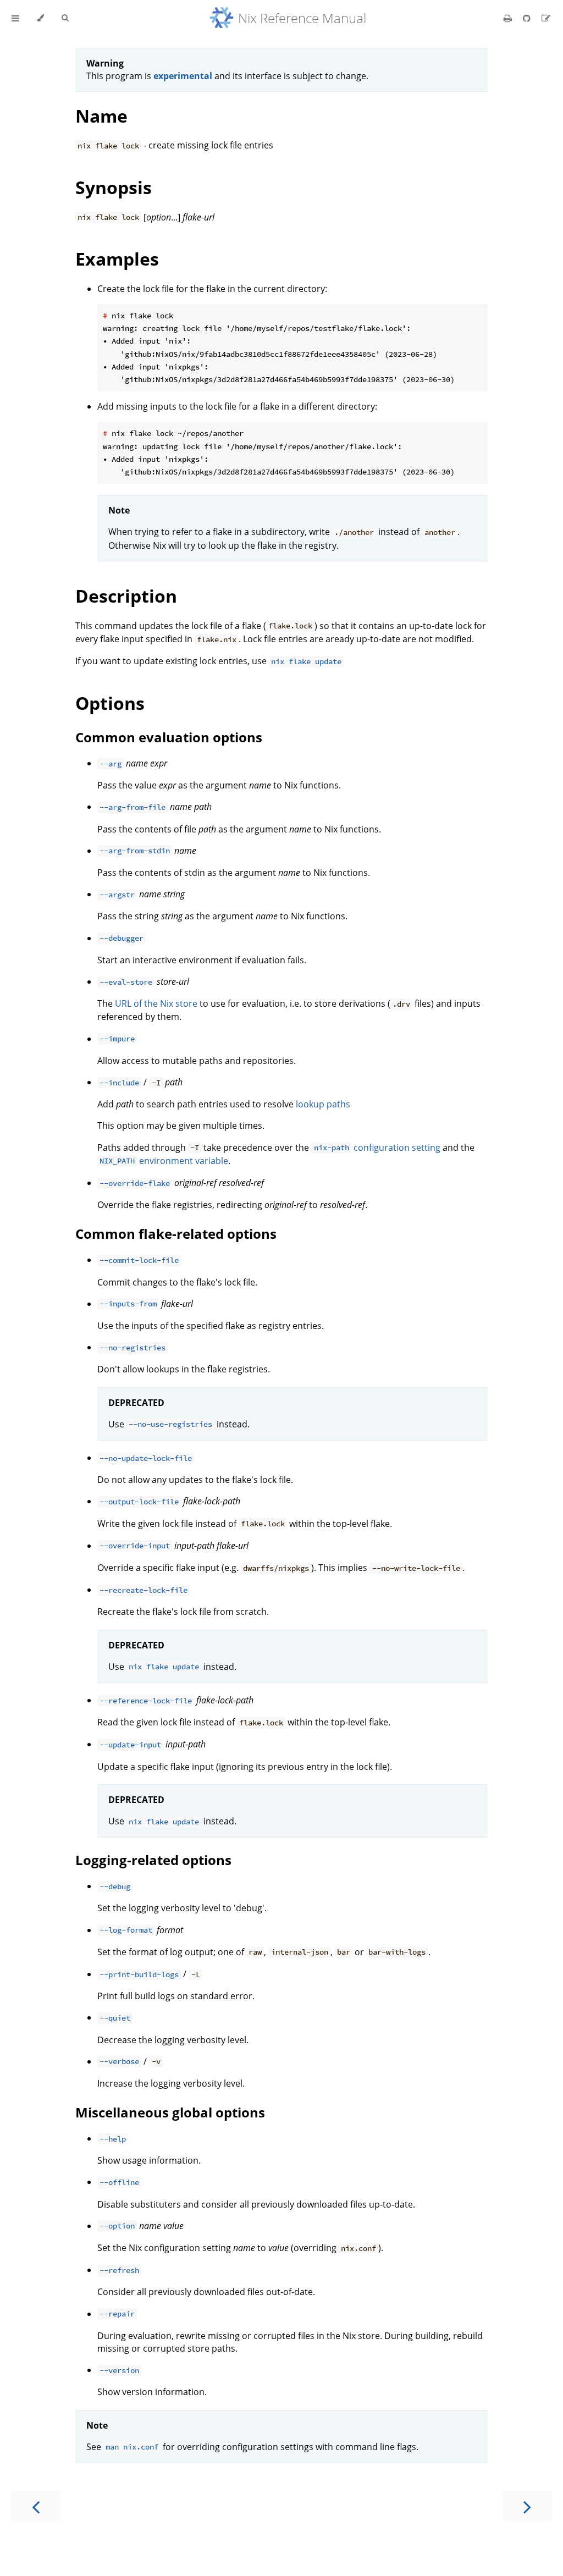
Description (126, 596)
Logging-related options (153, 1860)
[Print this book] (509, 18)
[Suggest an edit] (546, 18)
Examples (117, 259)
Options (110, 703)
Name (101, 116)
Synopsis (114, 187)
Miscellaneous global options (170, 2112)
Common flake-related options (176, 1234)
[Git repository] (528, 18)
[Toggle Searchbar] (65, 18)
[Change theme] (40, 18)
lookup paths (323, 1104)
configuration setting (377, 1148)
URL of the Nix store (156, 1003)
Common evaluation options (169, 737)
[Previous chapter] (36, 2506)
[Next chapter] (527, 2506)
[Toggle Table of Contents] (15, 18)
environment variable (164, 1161)
